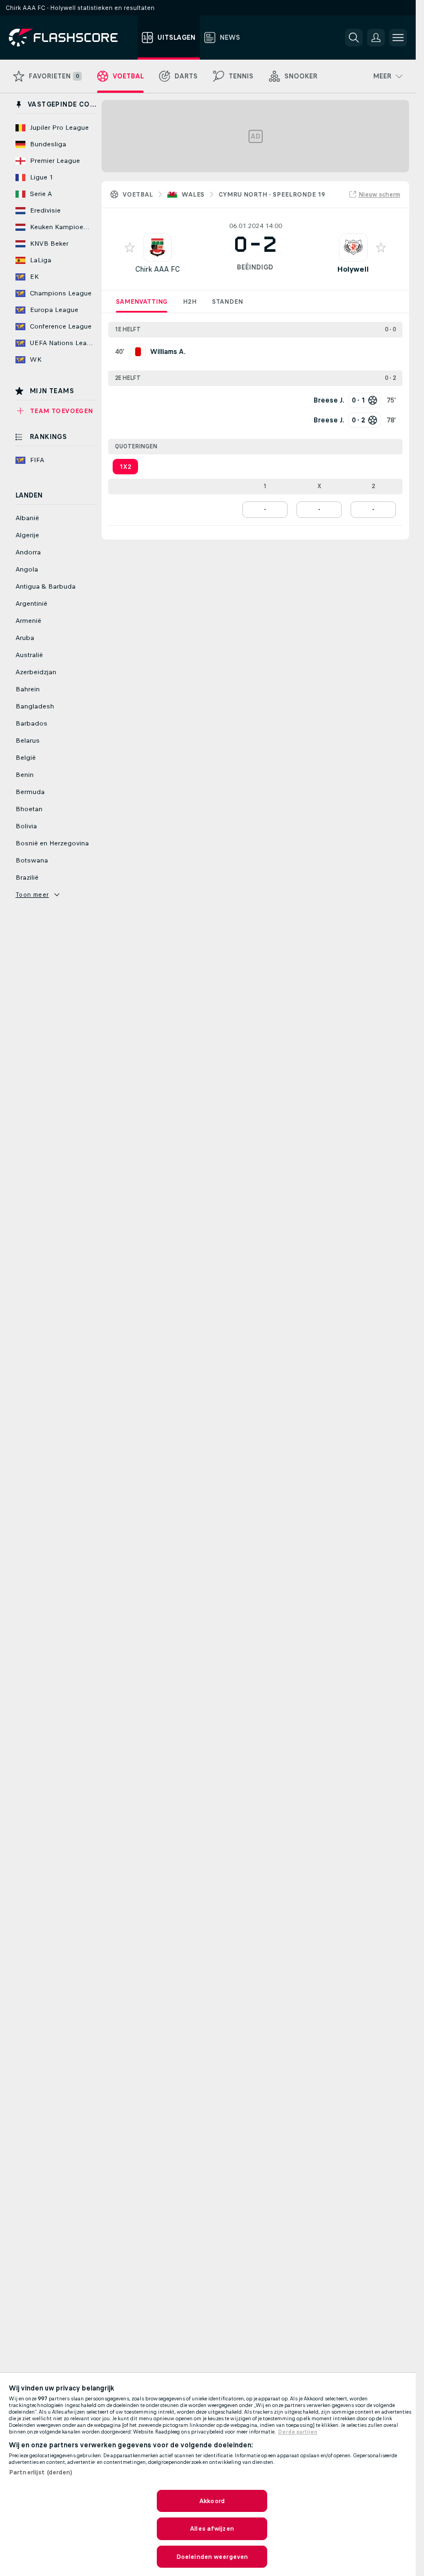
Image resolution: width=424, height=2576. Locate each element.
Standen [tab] (227, 301)
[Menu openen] (398, 38)
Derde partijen (298, 2432)
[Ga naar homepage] (71, 38)
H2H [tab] (190, 301)
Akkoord (212, 2501)
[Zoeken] (354, 38)
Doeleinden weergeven (212, 2557)
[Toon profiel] (157, 247)
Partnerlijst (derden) (41, 2472)
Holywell (353, 269)
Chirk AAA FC (158, 269)
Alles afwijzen (212, 2529)
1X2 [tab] (125, 467)
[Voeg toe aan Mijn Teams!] (130, 247)
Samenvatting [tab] (142, 301)
